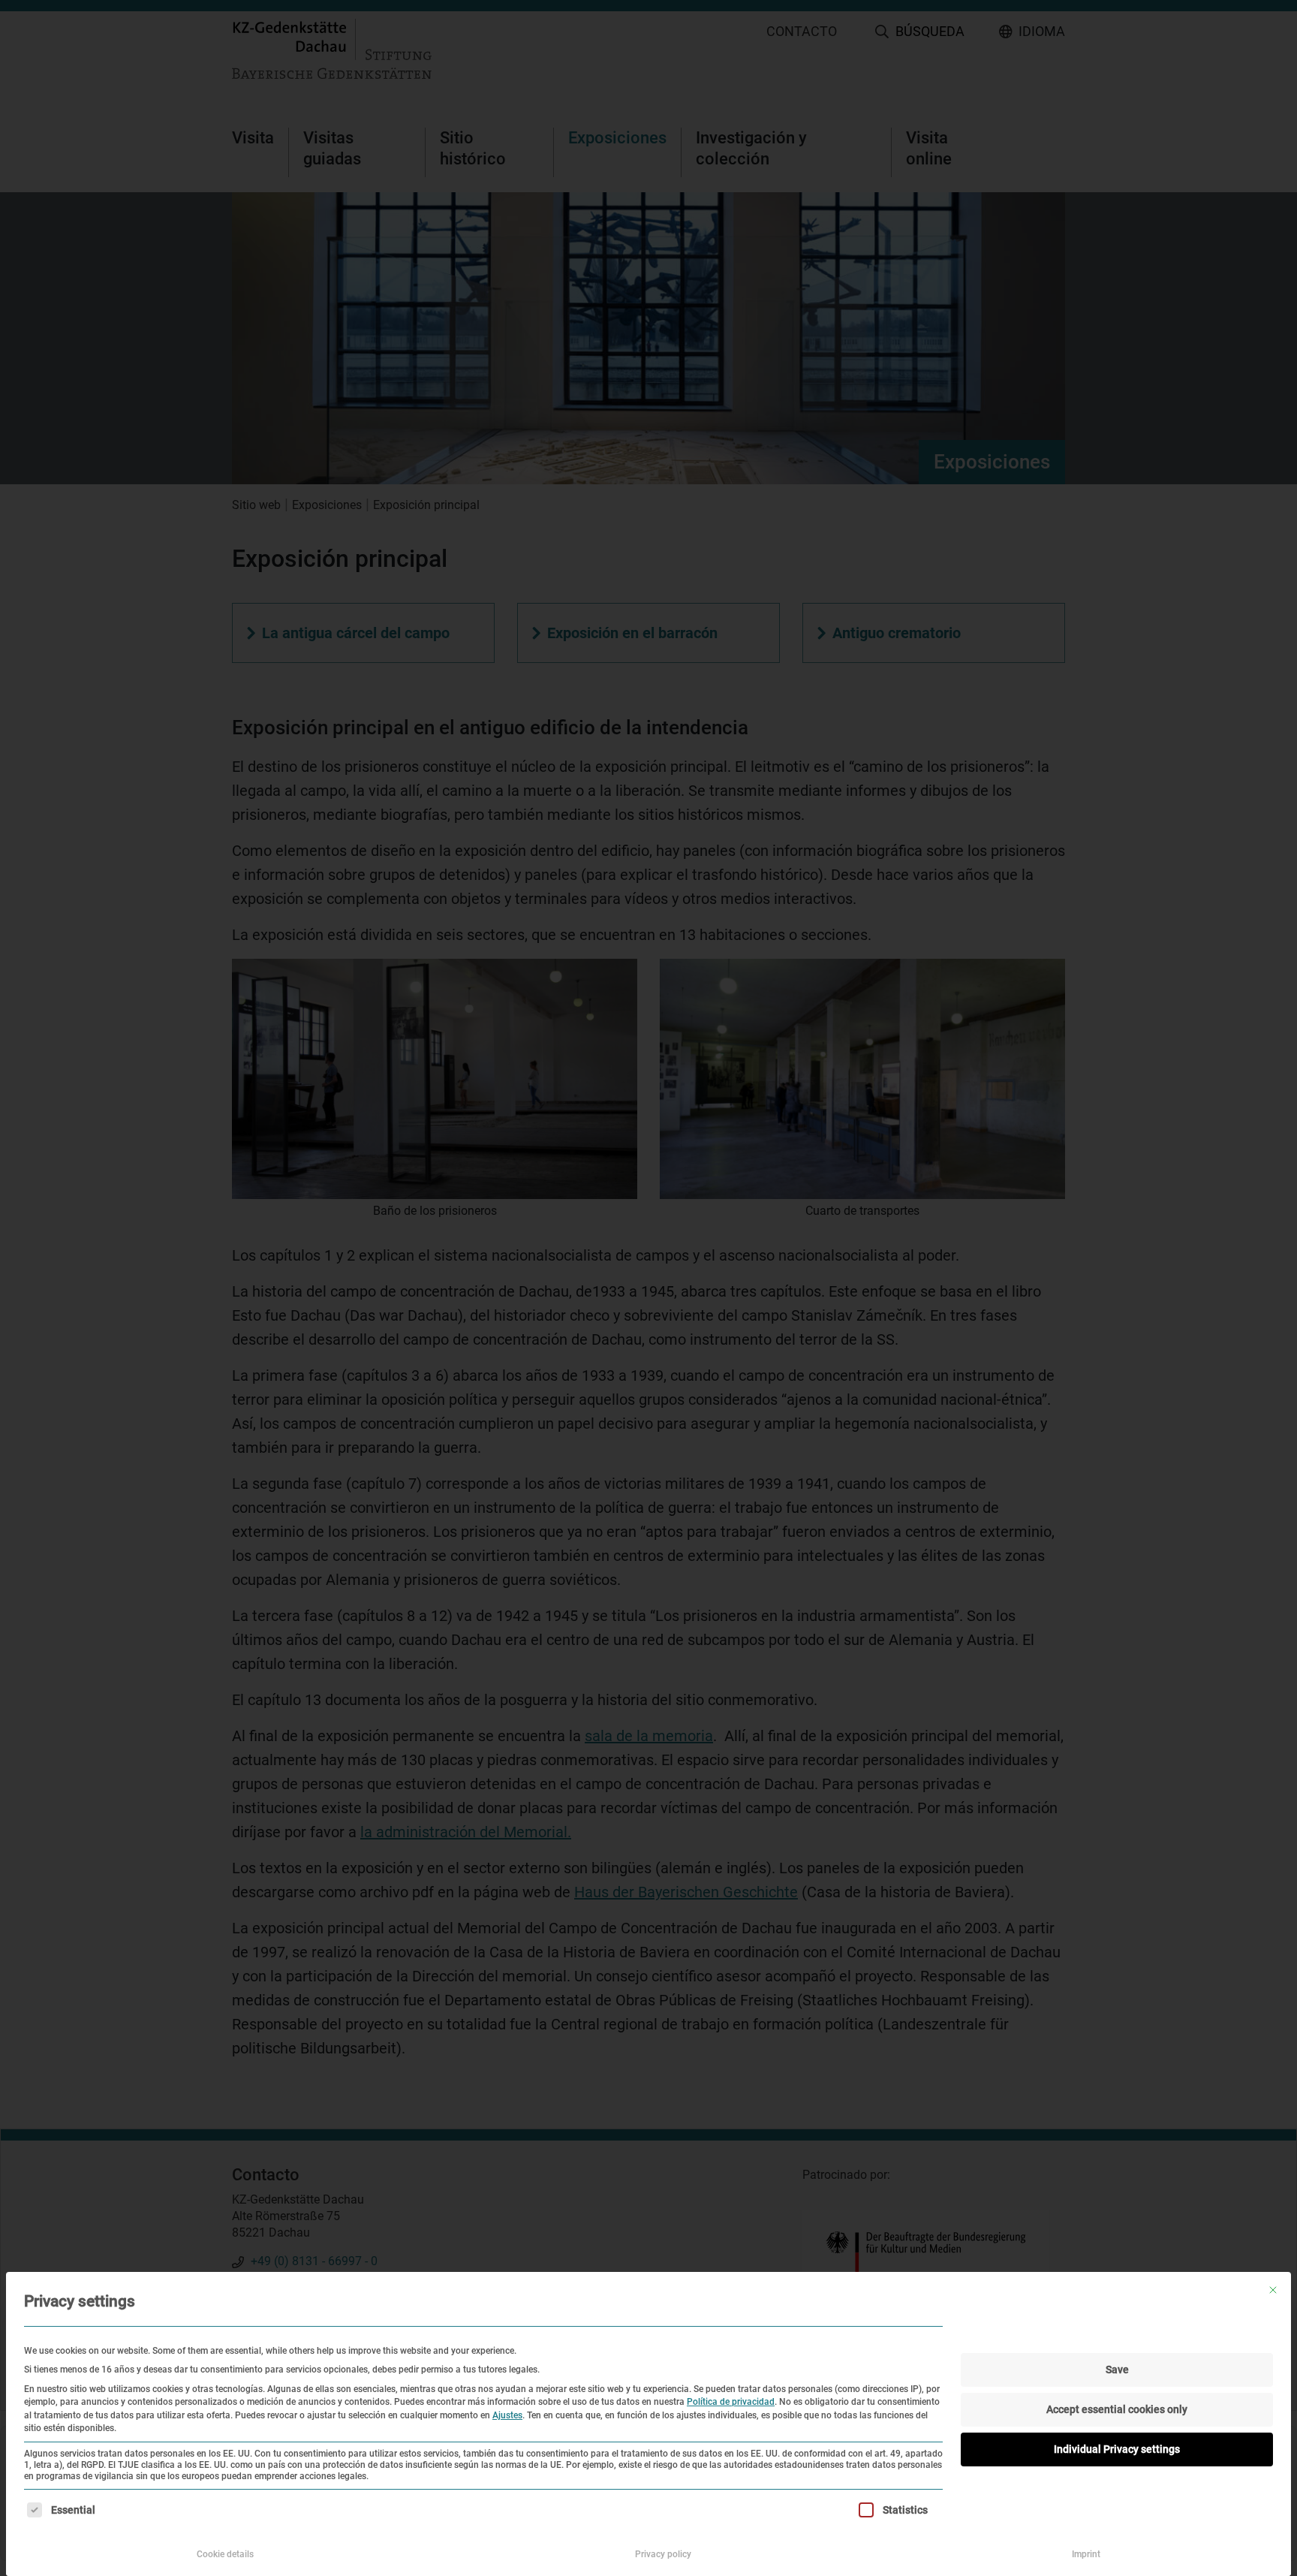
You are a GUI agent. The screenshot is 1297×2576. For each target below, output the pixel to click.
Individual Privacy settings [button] (1117, 2449)
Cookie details (225, 2554)
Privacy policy (663, 2554)
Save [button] (1117, 2370)
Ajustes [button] (507, 2415)
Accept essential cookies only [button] (1117, 2409)
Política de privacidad (731, 2402)
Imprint (1086, 2554)
